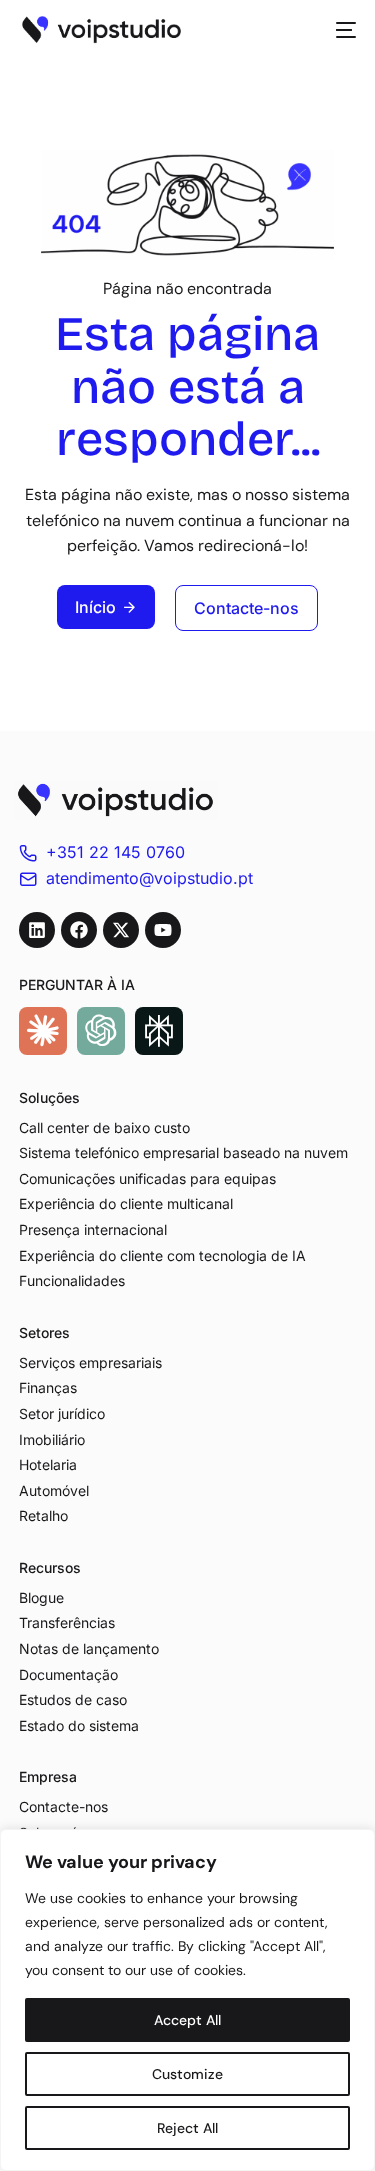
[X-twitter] (121, 930)
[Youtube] (163, 930)
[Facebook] (79, 930)
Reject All (187, 2128)
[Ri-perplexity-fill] (159, 1031)
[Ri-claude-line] (43, 1031)
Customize (187, 2074)
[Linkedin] (37, 930)
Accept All (187, 2020)
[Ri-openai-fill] (101, 1031)
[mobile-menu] (340, 30)
